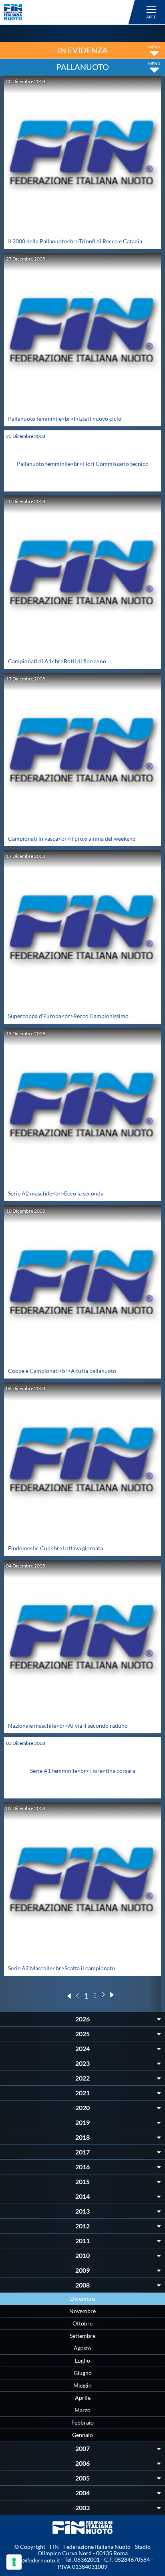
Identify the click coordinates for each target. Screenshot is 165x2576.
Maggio (82, 2385)
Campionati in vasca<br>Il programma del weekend (72, 838)
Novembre (82, 2311)
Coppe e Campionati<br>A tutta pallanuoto (62, 1371)
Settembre (82, 2336)
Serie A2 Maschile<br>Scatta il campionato (61, 1968)
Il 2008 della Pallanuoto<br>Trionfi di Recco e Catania (75, 241)
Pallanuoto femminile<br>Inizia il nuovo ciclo (65, 419)
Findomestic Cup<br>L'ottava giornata (55, 1548)
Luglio (82, 2360)
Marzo (82, 2410)
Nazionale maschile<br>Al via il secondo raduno (68, 1726)
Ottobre (82, 2323)
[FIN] (71, 12)
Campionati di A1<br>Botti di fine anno (57, 661)
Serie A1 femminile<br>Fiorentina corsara (83, 1771)
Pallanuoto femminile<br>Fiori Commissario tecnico (83, 464)
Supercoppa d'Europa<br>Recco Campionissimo (68, 1016)
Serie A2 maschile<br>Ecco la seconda (56, 1193)
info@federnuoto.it (36, 2560)
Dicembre (82, 2299)
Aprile (83, 2398)
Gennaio (82, 2435)
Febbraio (82, 2422)
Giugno (83, 2373)
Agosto (82, 2348)
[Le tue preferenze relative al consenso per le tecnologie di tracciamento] (14, 2562)
